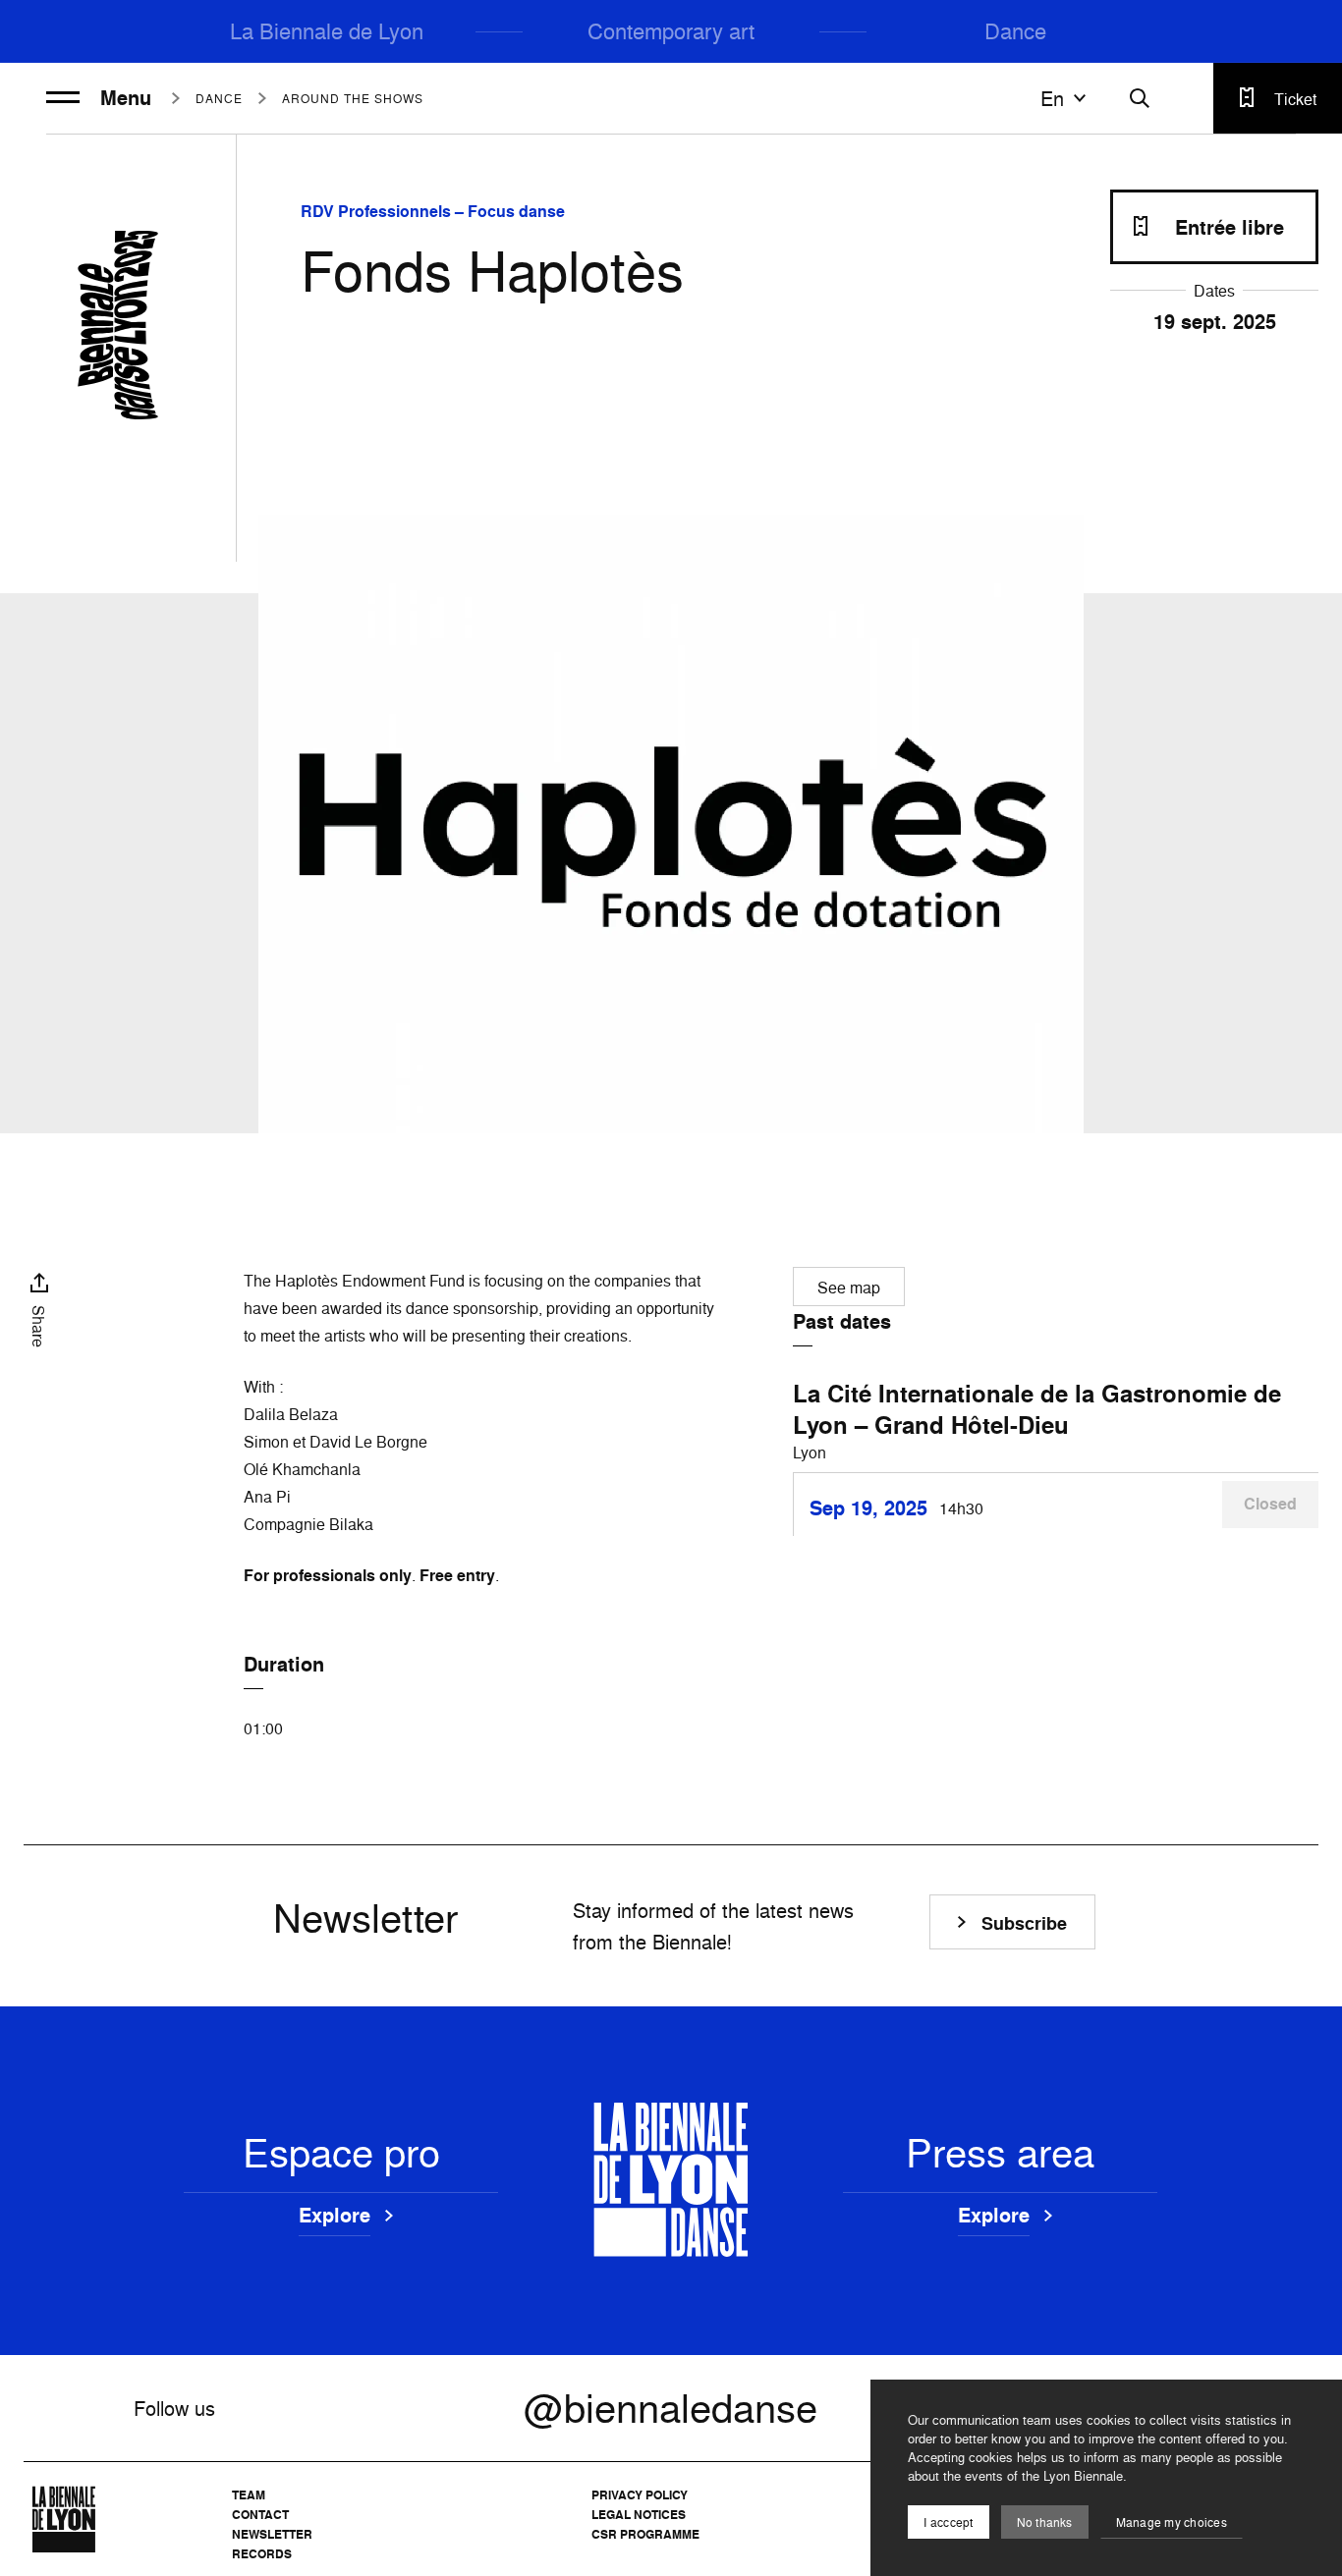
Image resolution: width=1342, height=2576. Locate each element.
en (1052, 98)
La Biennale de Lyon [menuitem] (327, 31)
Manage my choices (1172, 2522)
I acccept (948, 2522)
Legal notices (639, 2515)
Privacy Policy (640, 2495)
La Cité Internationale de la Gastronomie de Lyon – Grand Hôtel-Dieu (1037, 1409)
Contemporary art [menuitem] (671, 31)
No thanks (1045, 2522)
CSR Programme (645, 2534)
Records (262, 2554)
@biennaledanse (671, 2408)
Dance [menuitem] (1015, 31)
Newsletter (272, 2534)
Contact (260, 2515)
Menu (126, 98)
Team (249, 2495)
